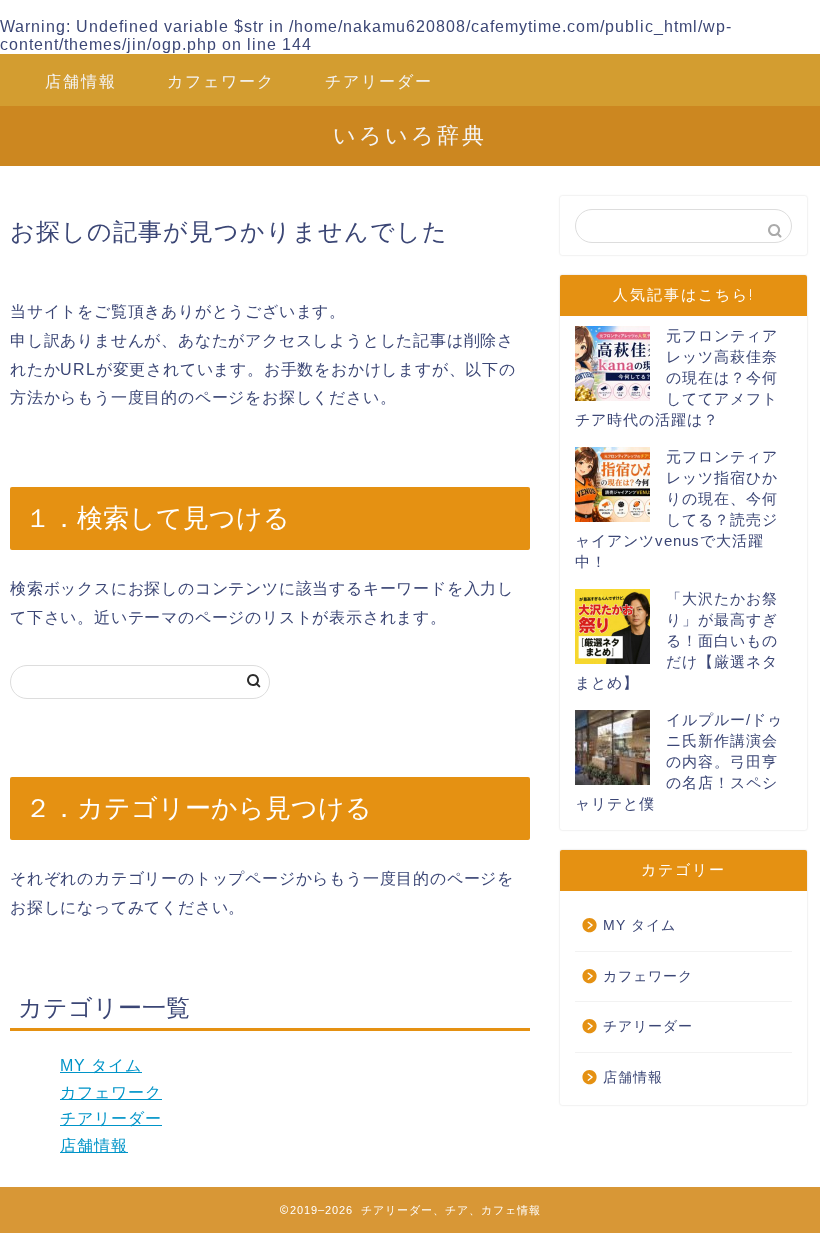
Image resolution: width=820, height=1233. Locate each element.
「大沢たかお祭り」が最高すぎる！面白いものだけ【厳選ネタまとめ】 (676, 640)
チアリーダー (379, 81)
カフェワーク (221, 81)
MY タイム (101, 1065)
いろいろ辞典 (410, 134)
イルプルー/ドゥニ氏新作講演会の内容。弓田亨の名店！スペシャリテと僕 (679, 761)
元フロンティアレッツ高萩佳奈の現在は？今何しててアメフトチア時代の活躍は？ (676, 377)
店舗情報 (81, 81)
